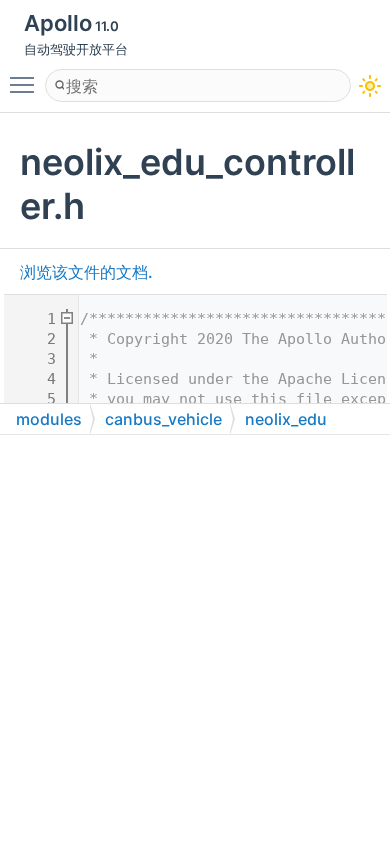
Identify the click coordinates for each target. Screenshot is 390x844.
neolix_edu (286, 419)
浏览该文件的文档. (86, 272)
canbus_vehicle (163, 419)
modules (49, 419)
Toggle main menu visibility (26, 84)
